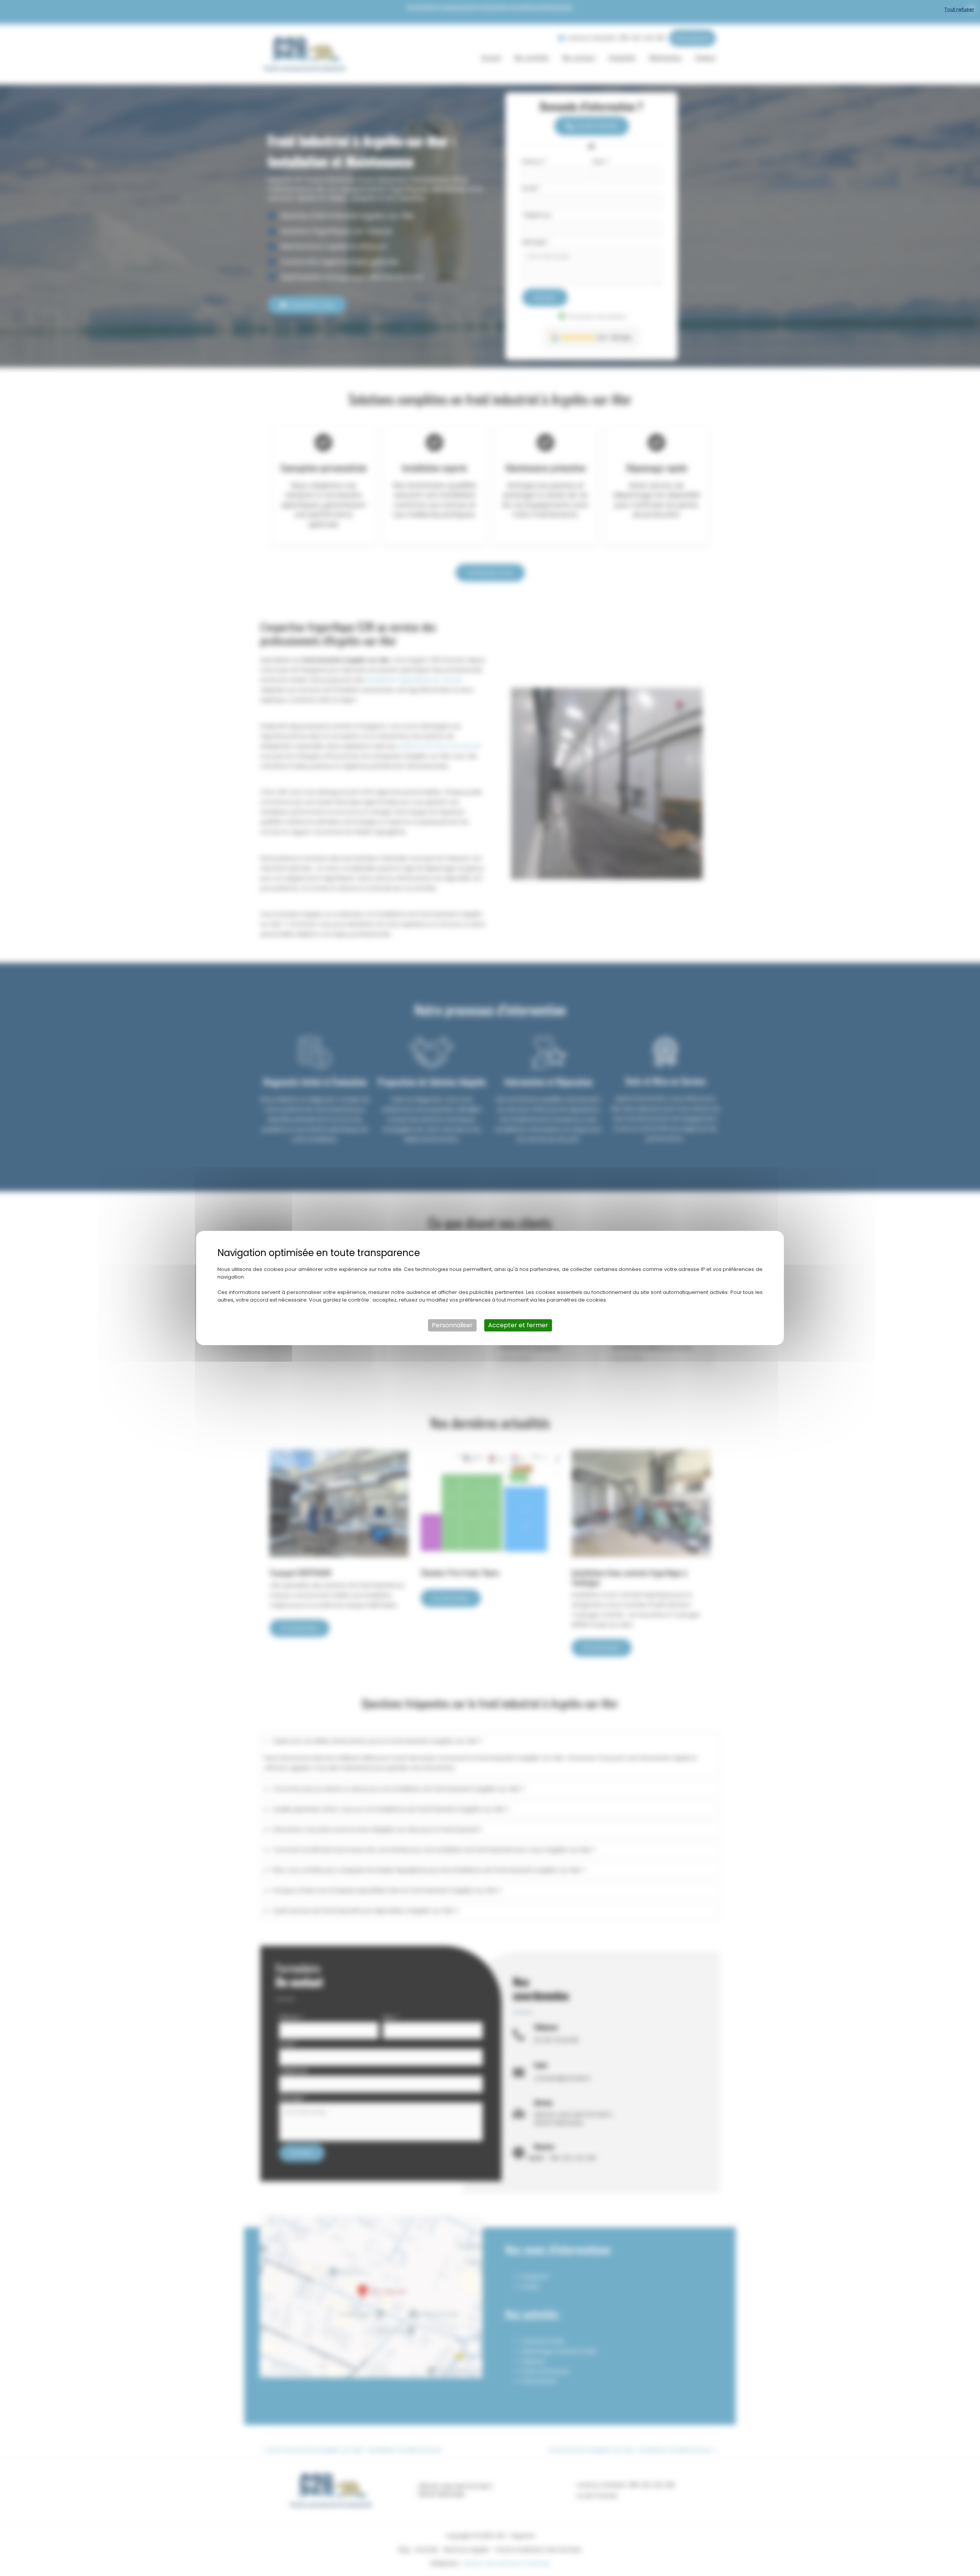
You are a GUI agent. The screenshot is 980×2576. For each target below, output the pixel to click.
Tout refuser (959, 9)
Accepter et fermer (518, 1325)
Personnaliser (452, 1325)
